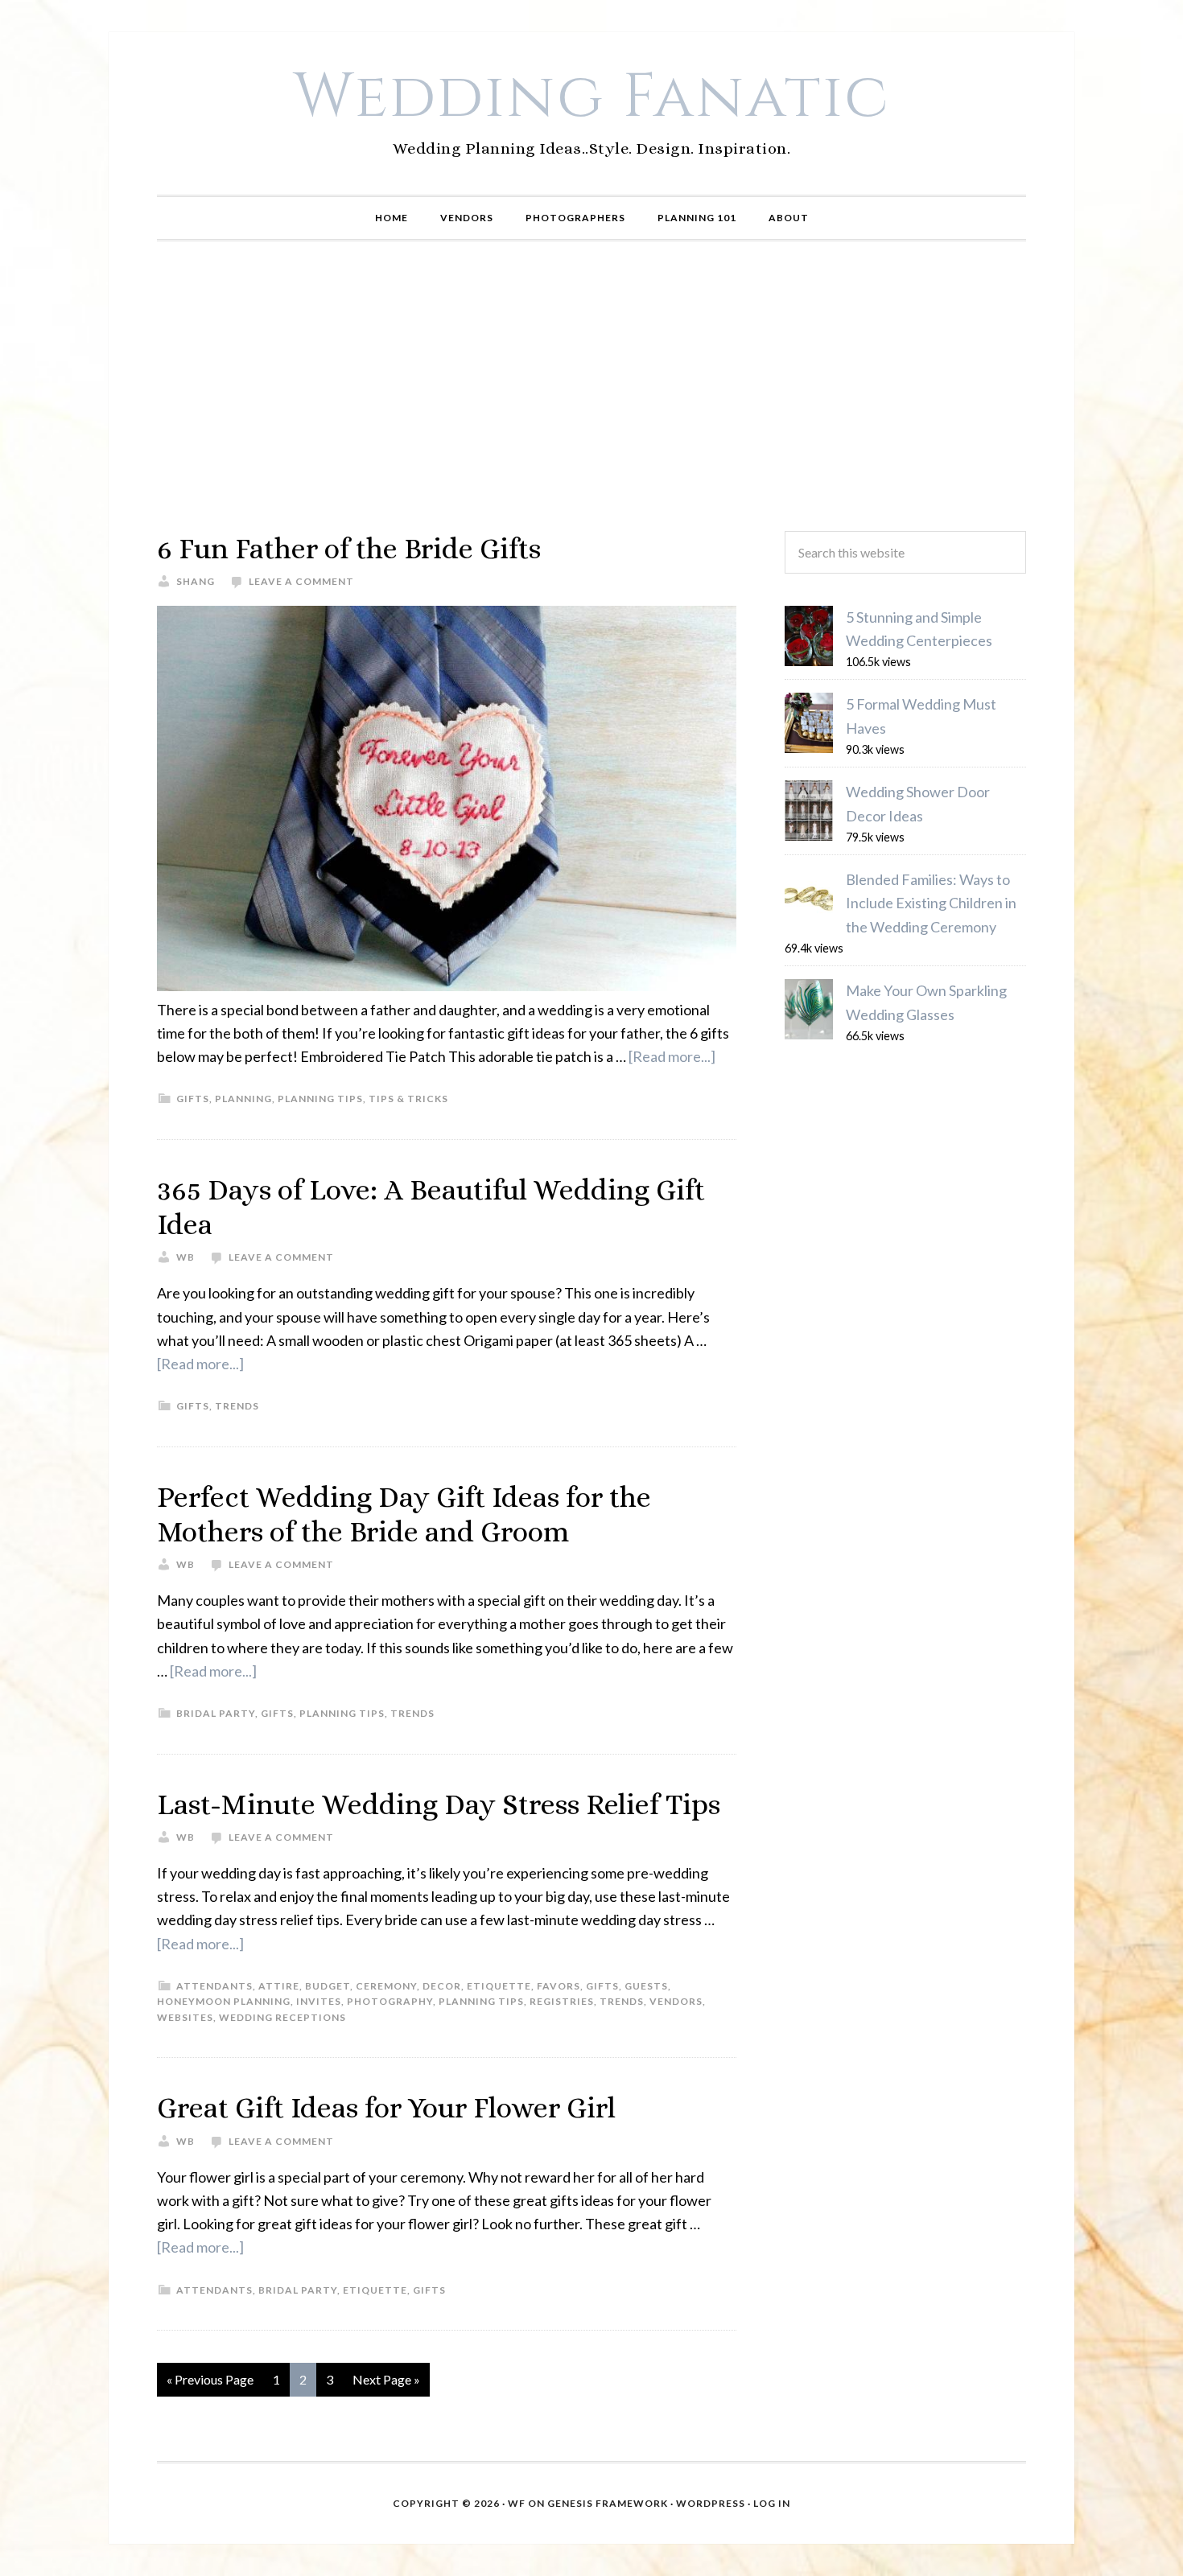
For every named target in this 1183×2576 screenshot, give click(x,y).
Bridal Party (216, 1713)
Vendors (676, 2001)
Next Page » (386, 2379)
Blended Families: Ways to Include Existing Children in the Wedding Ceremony (931, 903)
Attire (279, 1986)
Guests (646, 1986)
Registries (562, 2001)
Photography (390, 2001)
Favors (559, 1986)
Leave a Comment (301, 581)
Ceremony (386, 1986)
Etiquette (499, 1986)
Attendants (214, 1986)
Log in (772, 2503)
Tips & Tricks (408, 1099)
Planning (243, 1099)
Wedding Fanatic (592, 97)
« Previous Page (210, 2379)
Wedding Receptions (282, 2017)
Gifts (193, 1099)
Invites (319, 2001)
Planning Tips (320, 1099)
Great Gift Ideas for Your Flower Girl (386, 2107)
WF (517, 2503)
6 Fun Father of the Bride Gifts (349, 548)
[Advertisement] (591, 386)
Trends (237, 1406)
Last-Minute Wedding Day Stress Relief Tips (439, 1804)
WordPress (711, 2503)
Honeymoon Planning (224, 2001)
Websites (185, 2017)
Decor (442, 1986)
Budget (328, 1986)
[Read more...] (672, 1056)
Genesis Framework (608, 2503)
